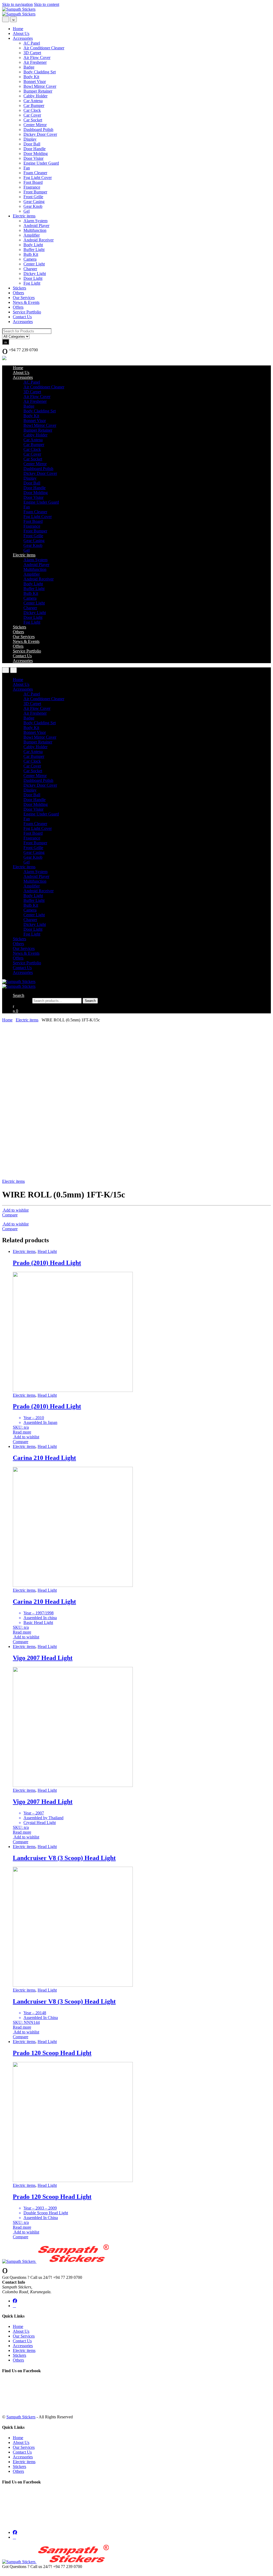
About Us (21, 33)
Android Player (36, 226)
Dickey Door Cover (40, 134)
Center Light (34, 264)
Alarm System (35, 221)
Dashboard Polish (38, 130)
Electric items (24, 216)
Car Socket (33, 120)
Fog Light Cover (38, 178)
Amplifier (32, 235)
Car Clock (32, 110)
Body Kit (31, 77)
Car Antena (33, 101)
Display (30, 139)
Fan (27, 168)
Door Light (33, 278)
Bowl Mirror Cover (40, 86)
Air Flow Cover (37, 57)
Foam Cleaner (35, 173)
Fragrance (32, 187)
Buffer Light (34, 250)
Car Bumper (34, 105)
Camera (30, 259)
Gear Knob (33, 206)
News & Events (26, 302)
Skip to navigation (17, 4)
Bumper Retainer (38, 91)
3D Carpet (32, 53)
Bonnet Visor (35, 81)
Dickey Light (35, 274)
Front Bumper (35, 192)
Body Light (33, 245)
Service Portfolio (27, 312)
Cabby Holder (35, 96)
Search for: (22, 1000)
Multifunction (35, 230)
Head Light (47, 1251)
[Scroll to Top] (4, 2571)
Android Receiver (39, 240)
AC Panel (32, 43)
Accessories (23, 38)
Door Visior (33, 158)
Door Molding (36, 154)
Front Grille (33, 197)
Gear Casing (34, 202)
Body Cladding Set (40, 72)
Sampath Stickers (21, 2417)
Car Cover (32, 115)
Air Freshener (35, 62)
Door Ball (32, 144)
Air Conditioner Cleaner (44, 48)
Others (18, 293)
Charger (30, 269)
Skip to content (47, 4)
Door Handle (35, 149)
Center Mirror (35, 125)
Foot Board (33, 182)
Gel (27, 211)
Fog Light (32, 283)
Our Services (24, 298)
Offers (18, 307)
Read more (22, 1432)
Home (18, 29)
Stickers (19, 288)
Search (19, 995)
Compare (10, 1215)
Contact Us (22, 317)
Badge (29, 67)
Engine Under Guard (41, 163)
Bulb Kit (31, 254)
